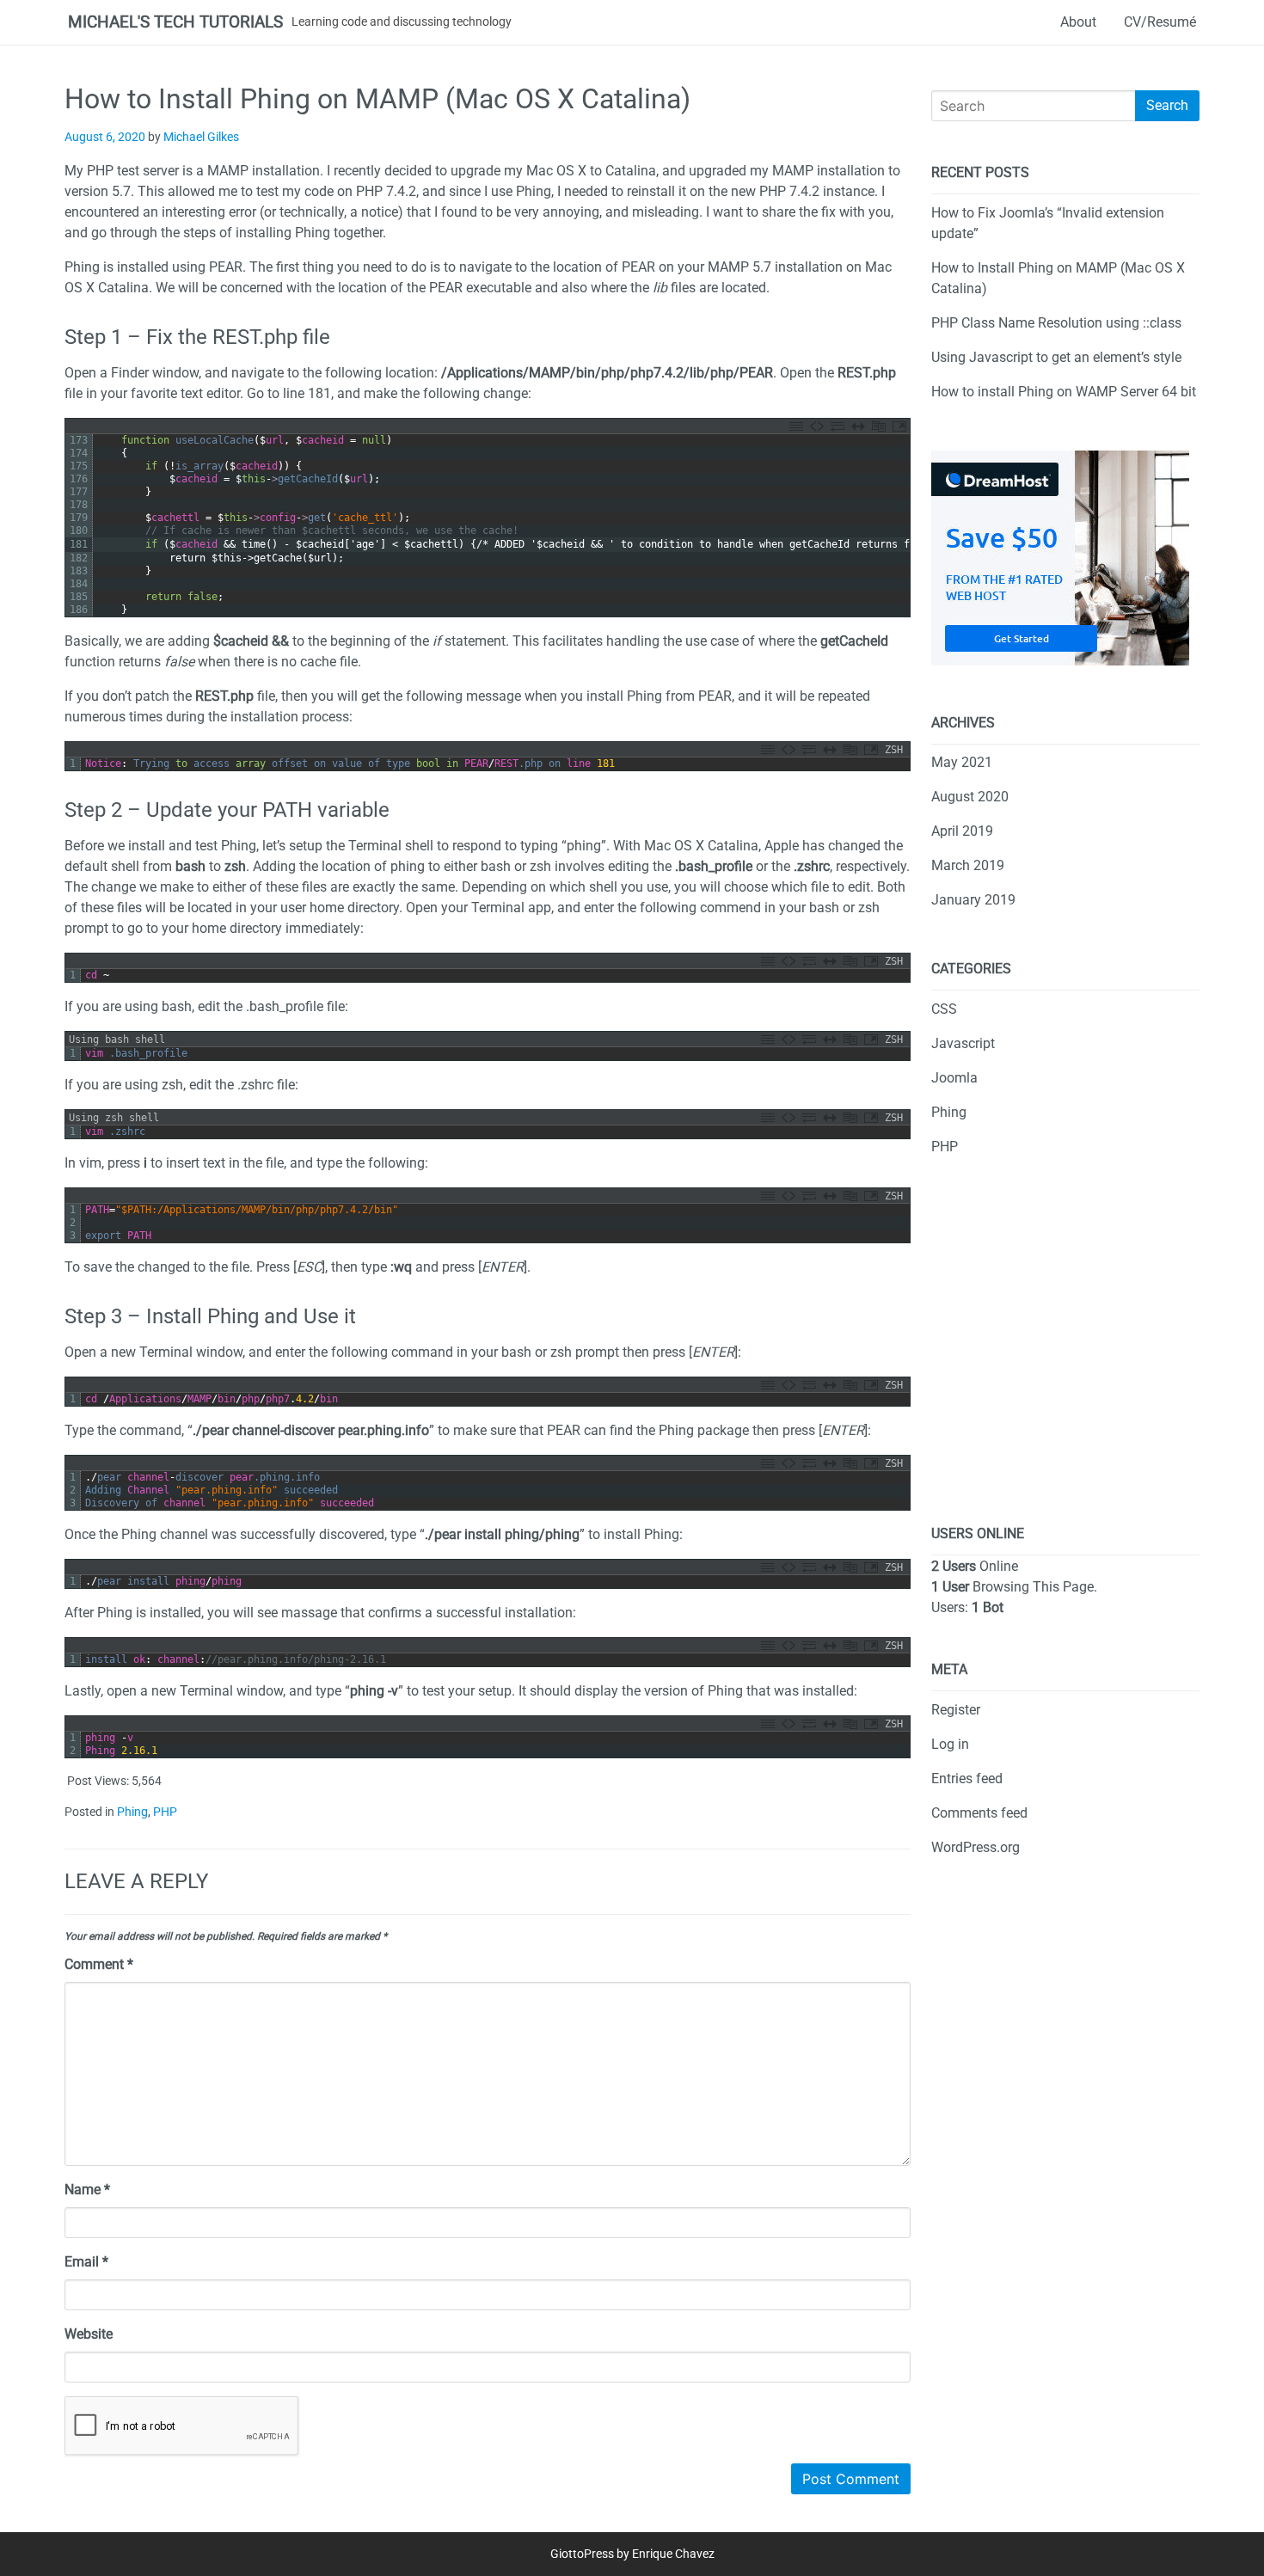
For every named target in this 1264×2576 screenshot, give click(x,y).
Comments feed (979, 1813)
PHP (165, 1812)
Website (89, 2334)
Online (975, 1566)
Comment (99, 1964)
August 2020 (970, 797)
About (1078, 22)
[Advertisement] (1065, 1354)
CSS (944, 1009)
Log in (950, 1744)
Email (86, 2262)
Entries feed (967, 1779)
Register (956, 1710)
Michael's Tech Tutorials (175, 22)
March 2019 (968, 865)
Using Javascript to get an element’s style (1056, 357)
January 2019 (973, 900)
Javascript (963, 1043)
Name (87, 2190)
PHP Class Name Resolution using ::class (1056, 323)
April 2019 (962, 831)
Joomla (954, 1078)
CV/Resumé (1160, 22)
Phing (132, 1812)
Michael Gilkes (201, 137)
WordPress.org (976, 1847)
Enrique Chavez (673, 2554)
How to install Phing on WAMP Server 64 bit (1064, 392)
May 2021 (962, 762)
